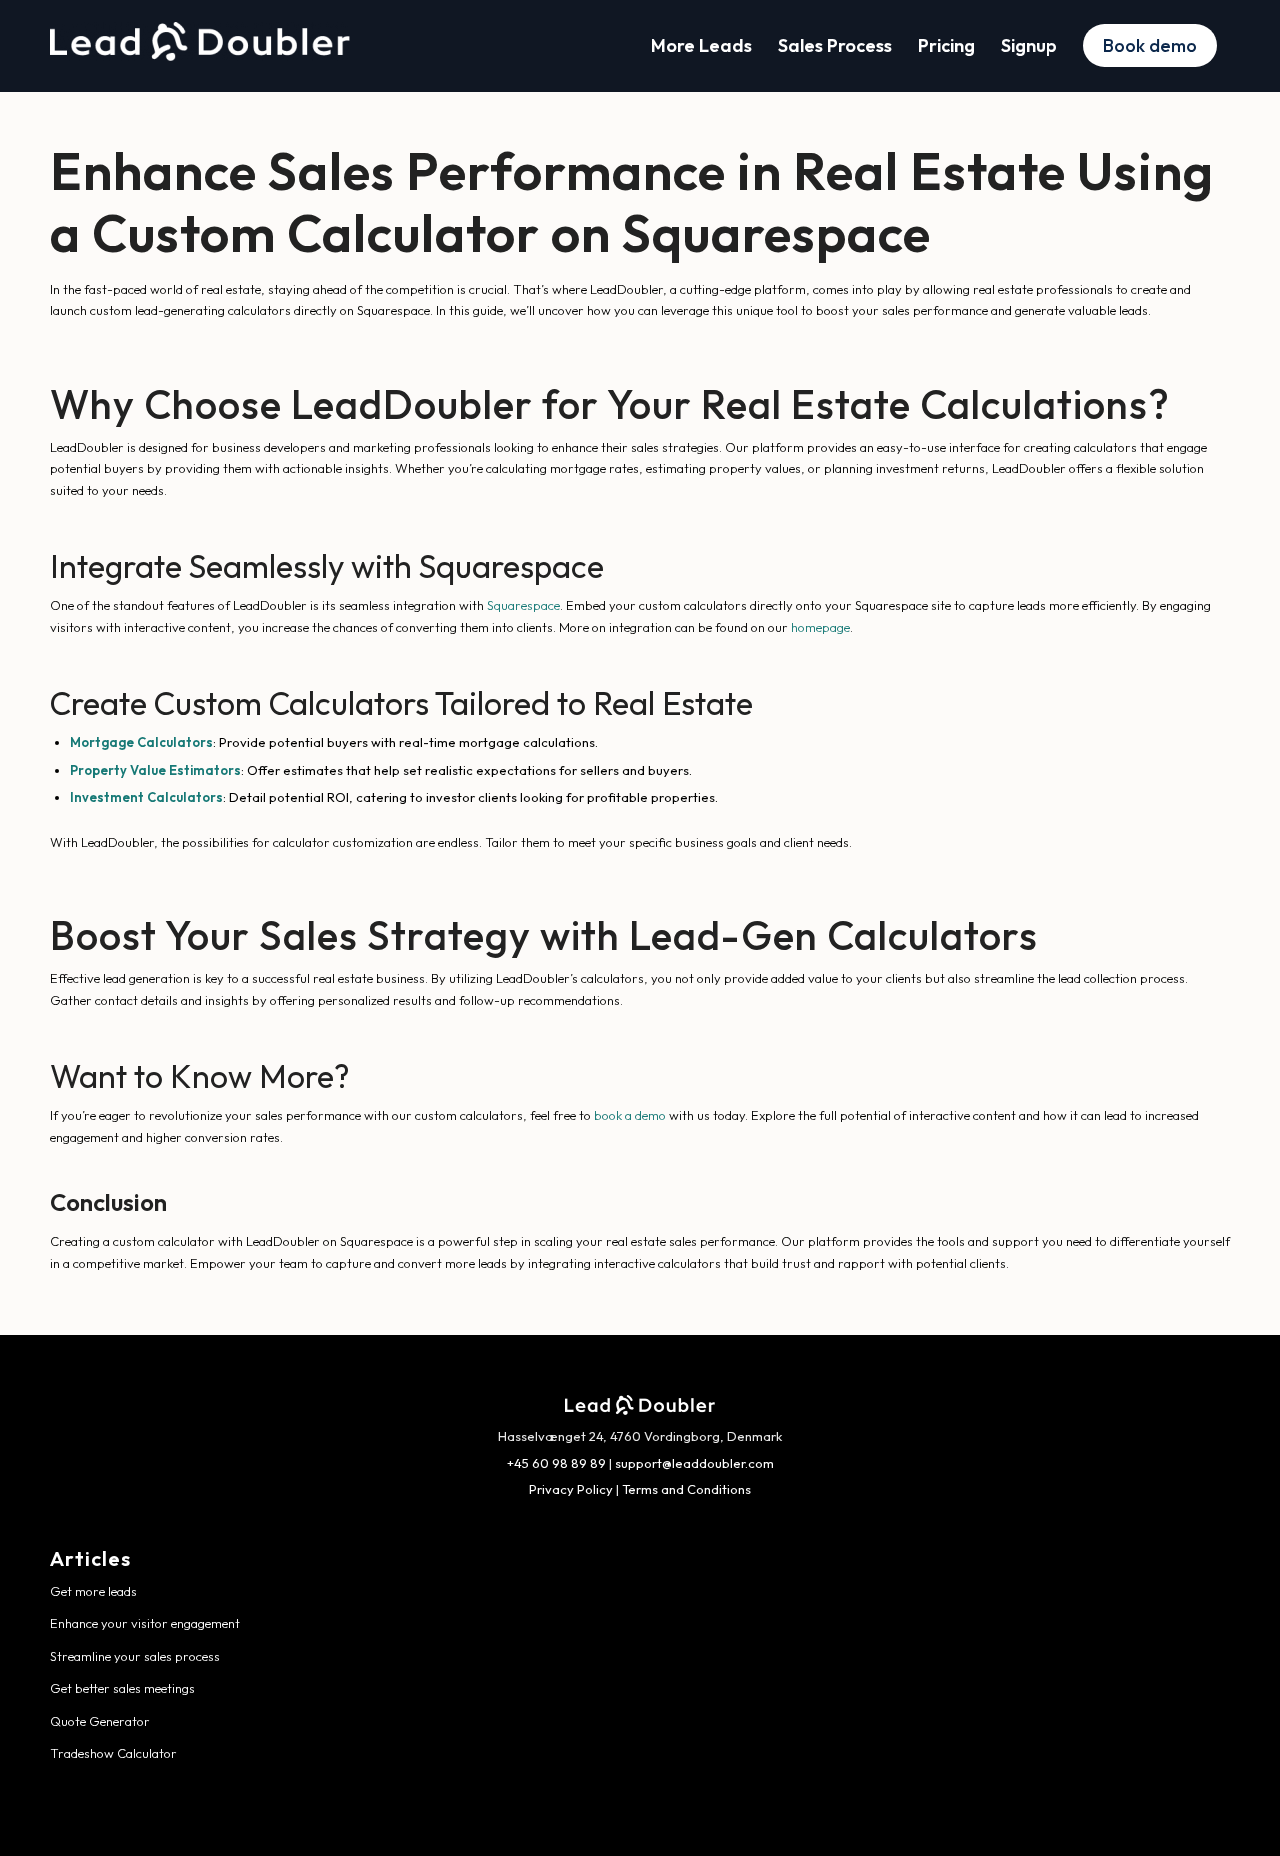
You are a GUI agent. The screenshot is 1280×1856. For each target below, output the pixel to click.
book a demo (630, 1115)
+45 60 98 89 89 (556, 1463)
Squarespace (523, 605)
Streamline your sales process (135, 1656)
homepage (820, 627)
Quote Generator (100, 1721)
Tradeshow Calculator (113, 1753)
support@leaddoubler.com (694, 1463)
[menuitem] (701, 46)
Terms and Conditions (686, 1489)
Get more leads (93, 1591)
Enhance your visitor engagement (145, 1623)
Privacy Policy (571, 1489)
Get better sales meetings (122, 1688)
